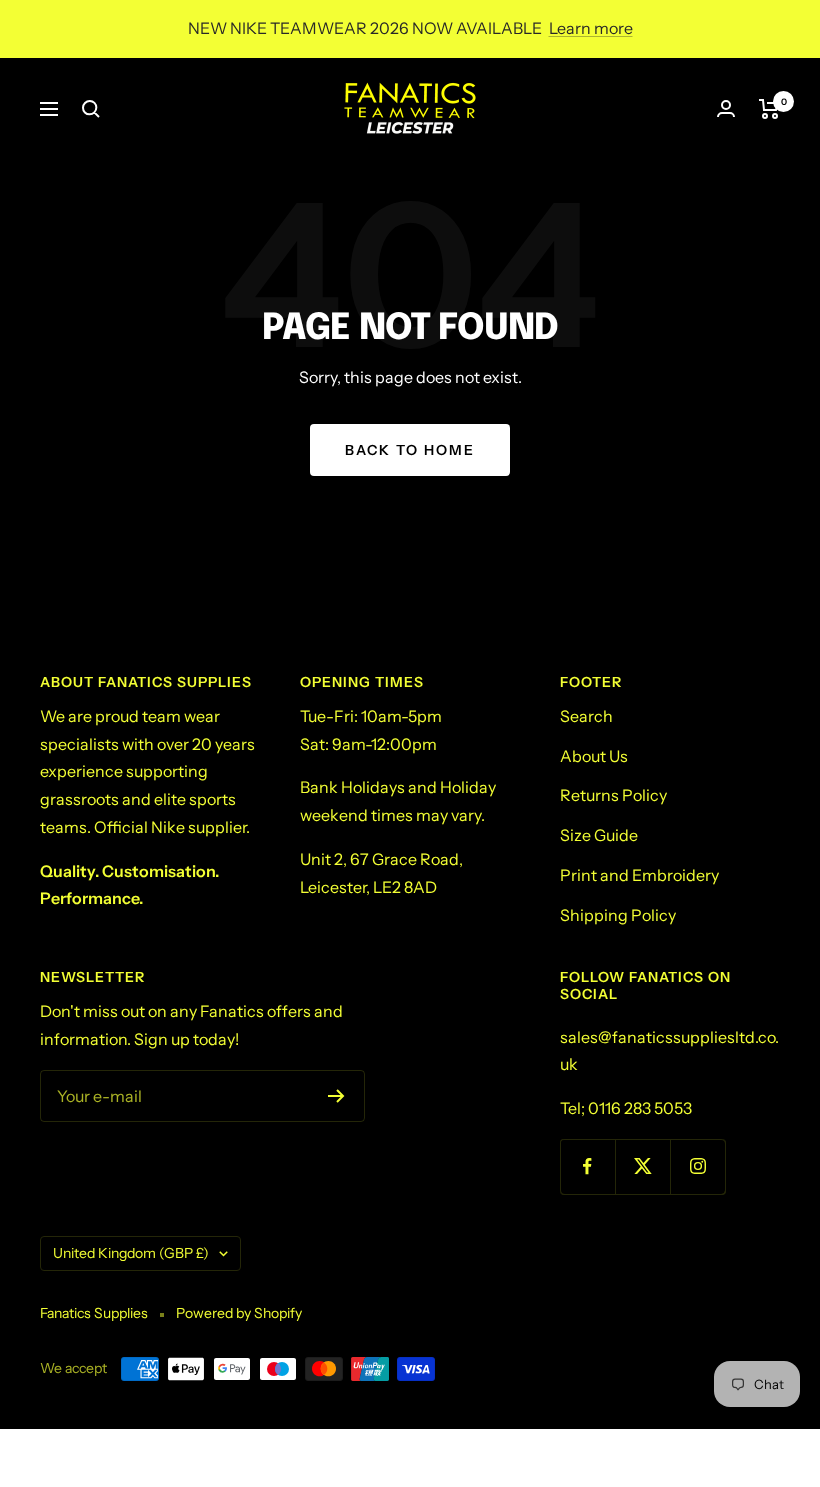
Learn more (591, 28)
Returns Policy (613, 795)
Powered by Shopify (239, 1313)
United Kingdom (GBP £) (131, 1253)
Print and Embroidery (639, 875)
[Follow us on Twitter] (642, 1166)
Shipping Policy (618, 915)
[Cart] (769, 109)
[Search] (91, 109)
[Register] (336, 1096)
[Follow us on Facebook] (587, 1166)
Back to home (410, 450)
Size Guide (599, 835)
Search (586, 716)
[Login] (726, 108)
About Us (594, 756)
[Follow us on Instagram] (697, 1166)
